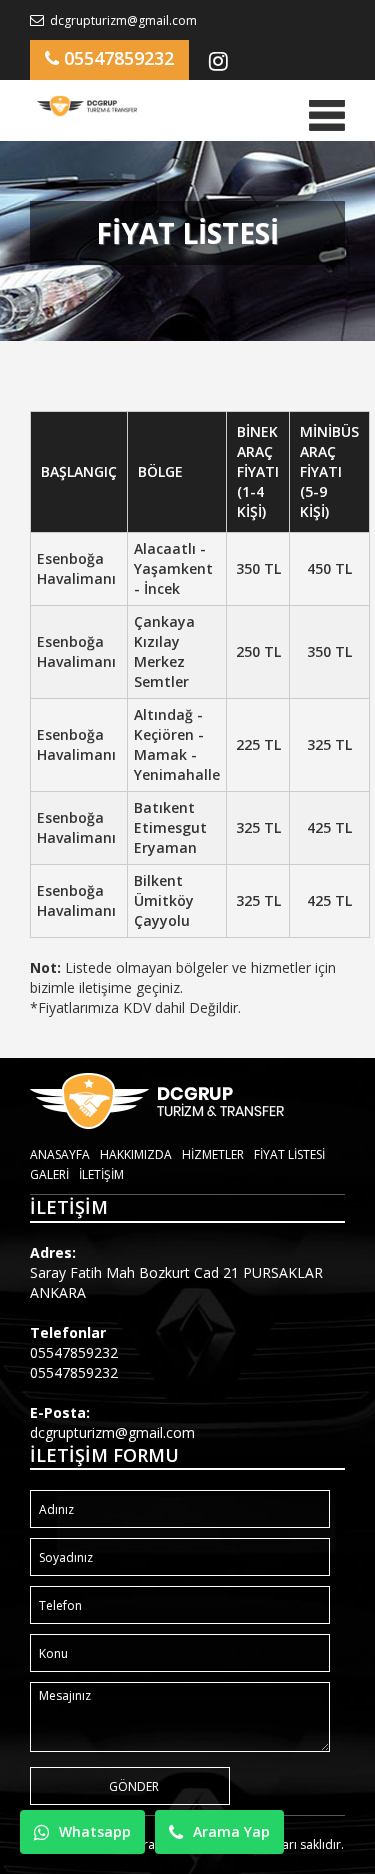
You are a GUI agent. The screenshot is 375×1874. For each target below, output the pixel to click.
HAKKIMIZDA (136, 1154)
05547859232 (116, 58)
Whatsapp (95, 1831)
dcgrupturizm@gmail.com (122, 20)
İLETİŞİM (101, 1174)
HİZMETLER (213, 1154)
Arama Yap (231, 1831)
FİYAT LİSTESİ (289, 1154)
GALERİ (49, 1174)
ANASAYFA (60, 1154)
